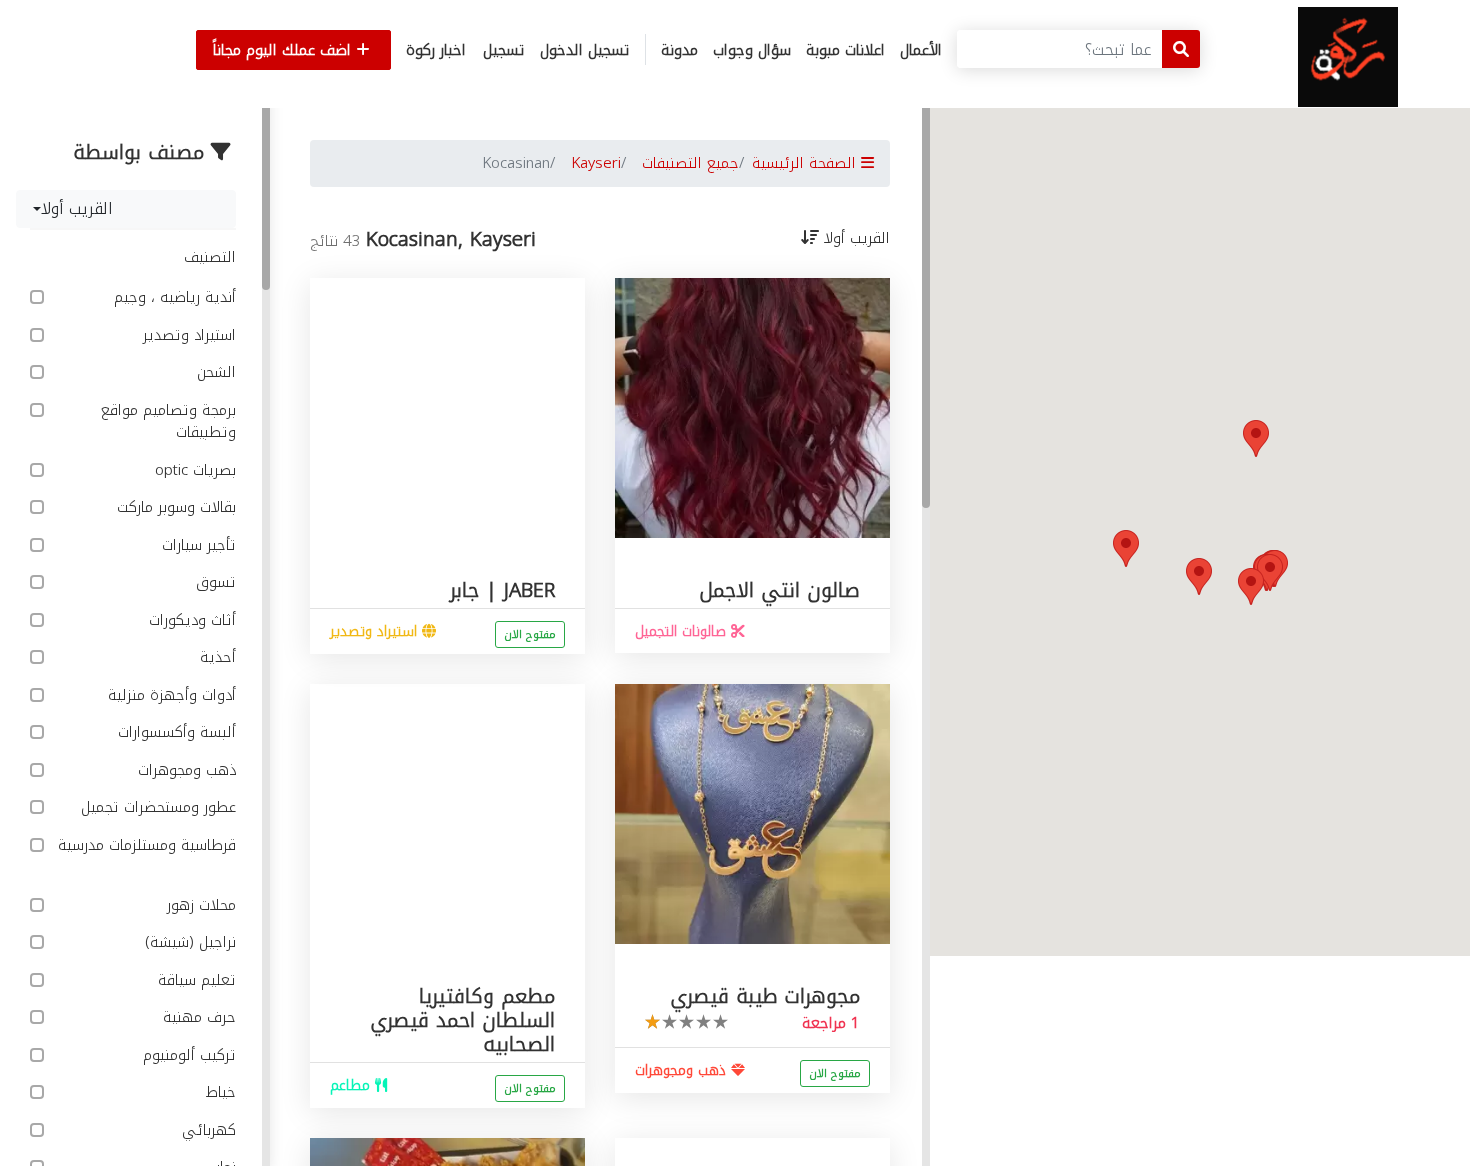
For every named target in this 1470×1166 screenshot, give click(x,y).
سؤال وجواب (752, 50)
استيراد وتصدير (187, 335)
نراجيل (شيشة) (188, 942)
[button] (1256, 438)
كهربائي (206, 1130)
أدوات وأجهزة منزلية (169, 695)
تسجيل (504, 50)
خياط (218, 1092)
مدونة (679, 50)
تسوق (213, 582)
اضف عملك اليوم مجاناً (284, 50)
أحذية (215, 657)
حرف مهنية (197, 1017)
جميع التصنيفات (690, 163)
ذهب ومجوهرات (184, 770)
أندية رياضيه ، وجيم (172, 297)
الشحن (214, 372)
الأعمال (921, 50)
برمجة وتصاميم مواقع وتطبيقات (168, 421)
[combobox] (126, 209)
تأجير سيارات (196, 545)
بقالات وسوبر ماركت (174, 507)
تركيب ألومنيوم (187, 1055)
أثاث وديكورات (190, 620)
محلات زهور (199, 905)
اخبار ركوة (436, 50)
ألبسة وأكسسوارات (174, 732)
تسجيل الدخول (585, 50)
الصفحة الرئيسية (806, 163)
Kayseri (596, 163)
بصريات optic (193, 470)
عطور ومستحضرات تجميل (156, 807)
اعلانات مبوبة (845, 50)
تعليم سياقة (194, 980)
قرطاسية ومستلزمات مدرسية (147, 846)
